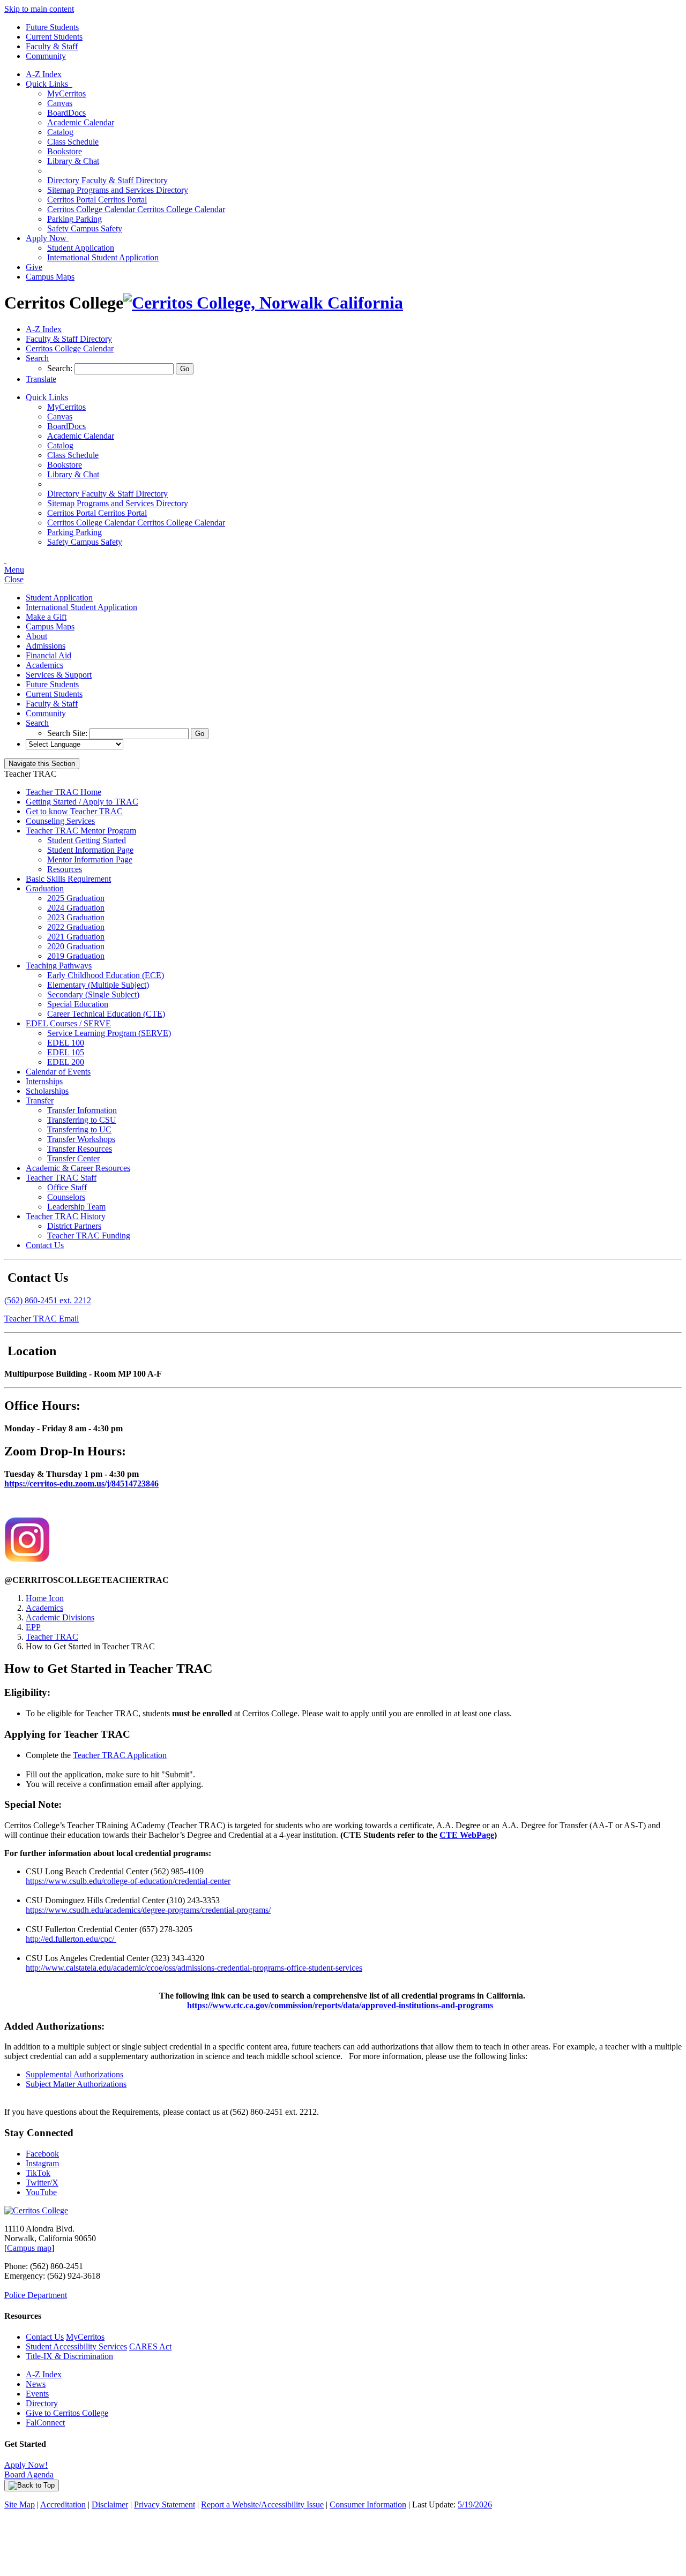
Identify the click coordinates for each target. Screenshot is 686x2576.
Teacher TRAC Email (42, 1319)
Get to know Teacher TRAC (74, 811)
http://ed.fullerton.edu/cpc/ (71, 1939)
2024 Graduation (76, 908)
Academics (44, 665)
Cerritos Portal (97, 200)
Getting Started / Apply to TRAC (82, 802)
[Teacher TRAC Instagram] (27, 1559)
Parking (74, 219)
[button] (37, 358)
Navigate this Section (42, 764)
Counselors (66, 1197)
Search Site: (68, 733)
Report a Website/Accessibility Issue (262, 2504)
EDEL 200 (66, 1062)
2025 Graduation (76, 898)
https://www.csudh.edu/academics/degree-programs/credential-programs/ (148, 1910)
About (36, 636)
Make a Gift (46, 617)
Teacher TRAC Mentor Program (81, 831)
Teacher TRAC (52, 1637)
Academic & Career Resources (78, 1168)
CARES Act (150, 2346)
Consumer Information (368, 2504)
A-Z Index (44, 74)
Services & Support (59, 675)
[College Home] (263, 303)
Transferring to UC (79, 1129)
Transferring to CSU (82, 1120)
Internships (44, 1081)
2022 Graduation (76, 927)
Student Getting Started (87, 840)
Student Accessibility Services (76, 2346)
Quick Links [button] (49, 84)
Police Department (36, 2295)
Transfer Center (73, 1158)
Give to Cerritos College (67, 2413)
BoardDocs (66, 113)
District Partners (74, 1226)
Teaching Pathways (59, 966)
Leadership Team (76, 1207)
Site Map (20, 2504)
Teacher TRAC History (66, 1216)
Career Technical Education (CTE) (106, 1014)
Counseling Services (60, 821)
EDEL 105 (66, 1052)
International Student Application (103, 257)
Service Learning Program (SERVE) (109, 1033)
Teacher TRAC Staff (61, 1178)
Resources (65, 869)
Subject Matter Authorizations (76, 2084)
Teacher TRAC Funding (89, 1236)
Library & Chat (73, 161)
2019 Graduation (76, 956)
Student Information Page (90, 850)
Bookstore (65, 151)
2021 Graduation (76, 937)
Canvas (60, 103)
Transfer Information (82, 1110)
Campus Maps (50, 277)
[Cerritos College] (36, 2210)
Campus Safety (85, 228)
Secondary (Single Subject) (93, 994)
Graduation (45, 888)
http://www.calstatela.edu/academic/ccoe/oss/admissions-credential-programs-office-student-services (194, 1968)
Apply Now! (26, 2465)
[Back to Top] (32, 2485)
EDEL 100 (66, 1043)
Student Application (81, 248)
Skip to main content (39, 9)
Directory (42, 2403)
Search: (61, 368)
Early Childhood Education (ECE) (106, 975)
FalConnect (45, 2423)
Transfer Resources (80, 1149)
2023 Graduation (76, 917)
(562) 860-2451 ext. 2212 (48, 1300)
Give (34, 267)
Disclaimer (110, 2504)
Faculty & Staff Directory (107, 180)
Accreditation (63, 2504)
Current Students (54, 37)
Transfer (40, 1101)
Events (37, 2394)
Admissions (46, 646)
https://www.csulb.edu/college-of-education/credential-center (128, 1881)
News (36, 2384)
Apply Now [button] (47, 238)
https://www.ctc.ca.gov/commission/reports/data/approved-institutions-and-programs (340, 2005)
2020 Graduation (76, 946)
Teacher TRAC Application (120, 1755)
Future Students (52, 27)
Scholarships (47, 1091)
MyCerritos (66, 93)
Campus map (29, 2248)
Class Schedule (73, 142)
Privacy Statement (165, 2504)
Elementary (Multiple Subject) (98, 985)
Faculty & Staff (52, 46)
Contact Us (45, 1245)
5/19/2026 (475, 2504)
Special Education (78, 1004)
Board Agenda (29, 2474)
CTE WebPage (467, 1835)
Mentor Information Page (90, 859)
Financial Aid (49, 655)
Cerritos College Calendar (136, 209)
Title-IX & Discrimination (69, 2356)
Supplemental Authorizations (74, 2074)
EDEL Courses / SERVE (68, 1023)
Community (46, 56)
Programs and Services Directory (118, 190)
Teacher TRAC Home (64, 792)
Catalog (60, 132)
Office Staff (67, 1187)
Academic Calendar (81, 122)
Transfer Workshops (81, 1139)
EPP (33, 1627)
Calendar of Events (58, 1072)
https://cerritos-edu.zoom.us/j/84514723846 (81, 1484)
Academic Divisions (60, 1617)
